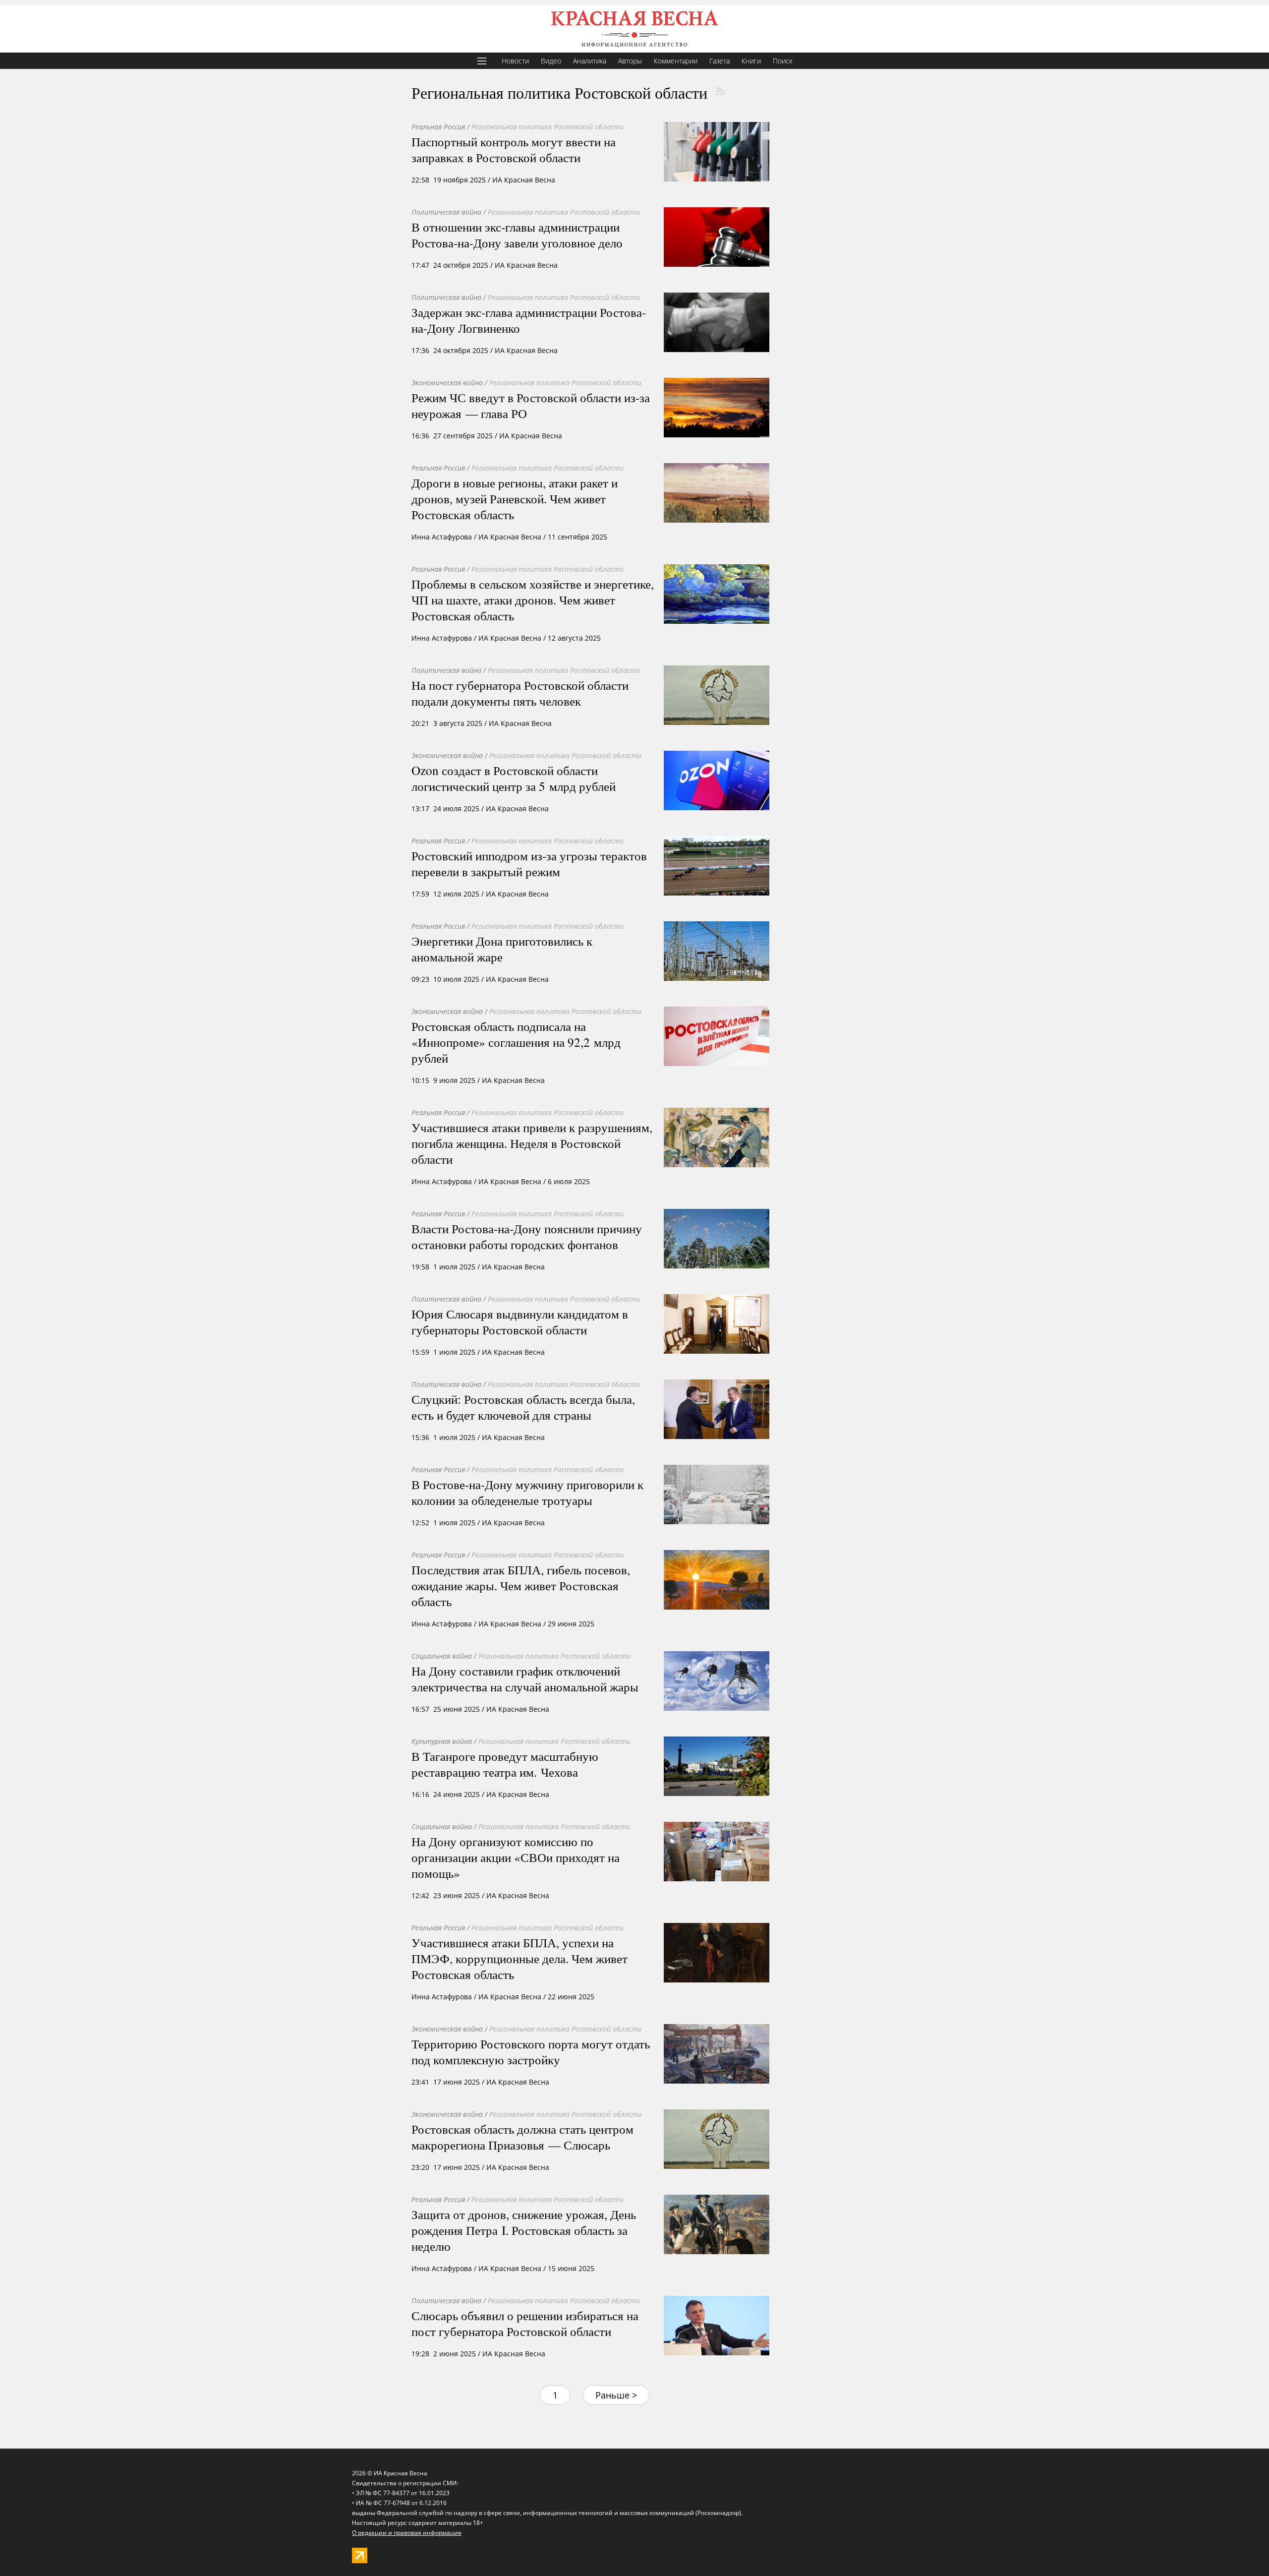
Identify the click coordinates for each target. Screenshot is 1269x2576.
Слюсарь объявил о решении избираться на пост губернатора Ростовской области (525, 2323)
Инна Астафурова (442, 537)
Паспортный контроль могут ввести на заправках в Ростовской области (514, 149)
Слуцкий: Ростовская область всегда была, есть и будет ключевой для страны (523, 1407)
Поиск (782, 61)
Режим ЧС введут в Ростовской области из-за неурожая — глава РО (531, 405)
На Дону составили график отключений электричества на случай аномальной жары (525, 1678)
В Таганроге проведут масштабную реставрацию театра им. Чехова (505, 1764)
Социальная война (442, 1656)
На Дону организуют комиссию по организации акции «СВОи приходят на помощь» (516, 1857)
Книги (751, 61)
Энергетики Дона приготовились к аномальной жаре (502, 949)
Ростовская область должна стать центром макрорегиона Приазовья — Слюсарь (522, 2137)
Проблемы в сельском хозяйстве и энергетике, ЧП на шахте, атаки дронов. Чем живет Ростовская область (533, 599)
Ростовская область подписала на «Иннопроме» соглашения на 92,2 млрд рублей (516, 1042)
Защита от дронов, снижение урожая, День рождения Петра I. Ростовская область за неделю (524, 2230)
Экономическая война (447, 383)
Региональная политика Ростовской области (548, 127)
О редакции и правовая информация (407, 2533)
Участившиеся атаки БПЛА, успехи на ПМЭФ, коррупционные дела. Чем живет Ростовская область (519, 1958)
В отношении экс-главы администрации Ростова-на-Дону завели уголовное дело (517, 235)
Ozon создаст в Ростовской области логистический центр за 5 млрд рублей (514, 778)
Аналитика (590, 61)
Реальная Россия (438, 127)
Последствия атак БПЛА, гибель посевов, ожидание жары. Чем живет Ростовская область (521, 1585)
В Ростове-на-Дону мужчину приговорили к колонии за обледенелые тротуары (527, 1492)
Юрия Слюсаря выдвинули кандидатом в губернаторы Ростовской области (520, 1321)
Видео (551, 61)
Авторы (630, 61)
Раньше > (616, 2395)
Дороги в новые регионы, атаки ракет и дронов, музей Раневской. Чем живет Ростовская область (515, 498)
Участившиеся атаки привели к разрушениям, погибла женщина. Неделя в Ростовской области (532, 1143)
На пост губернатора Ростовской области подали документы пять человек (520, 693)
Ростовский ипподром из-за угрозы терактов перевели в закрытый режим (529, 863)
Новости (515, 61)
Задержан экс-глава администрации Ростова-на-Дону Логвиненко (529, 320)
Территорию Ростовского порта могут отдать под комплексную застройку (531, 2051)
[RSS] (720, 91)
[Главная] (634, 29)
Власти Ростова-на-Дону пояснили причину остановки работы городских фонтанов (527, 1236)
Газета (720, 61)
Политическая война (446, 212)
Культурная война (442, 1741)
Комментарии (676, 61)
